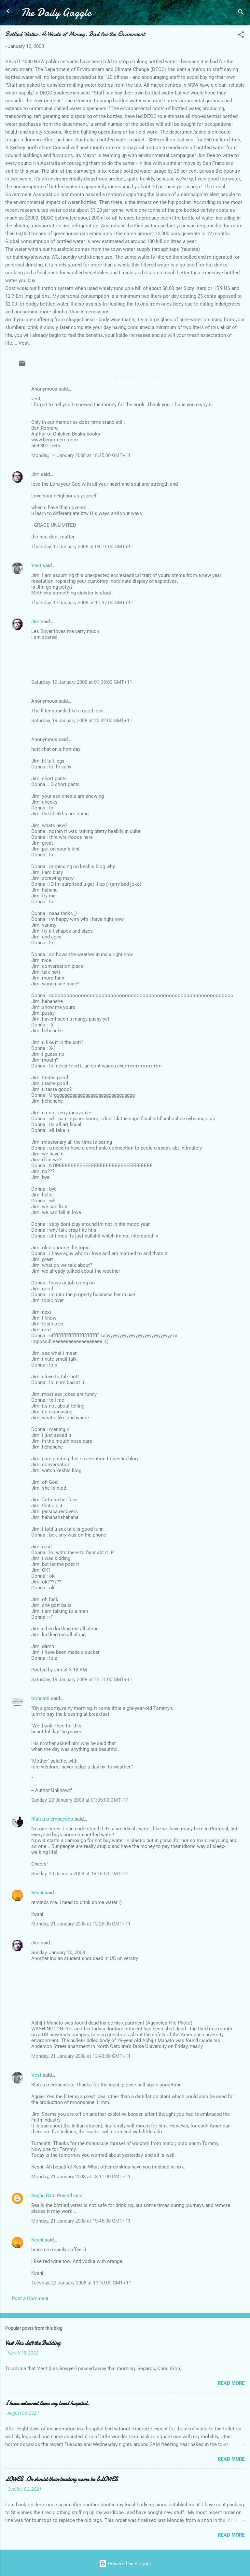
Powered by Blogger (129, 2564)
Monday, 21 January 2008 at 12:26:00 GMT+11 (81, 1924)
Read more (231, 2383)
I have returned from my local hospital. (47, 2403)
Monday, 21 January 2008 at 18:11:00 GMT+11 (81, 2177)
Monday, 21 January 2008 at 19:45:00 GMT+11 (81, 2221)
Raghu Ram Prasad (52, 2196)
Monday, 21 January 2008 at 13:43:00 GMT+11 (81, 2056)
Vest (36, 565)
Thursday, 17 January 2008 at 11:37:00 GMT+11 (82, 603)
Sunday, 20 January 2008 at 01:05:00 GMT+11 (80, 1800)
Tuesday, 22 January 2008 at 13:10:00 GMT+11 (81, 2283)
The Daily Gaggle (56, 13)
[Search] (241, 13)
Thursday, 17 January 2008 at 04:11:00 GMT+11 (82, 547)
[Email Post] (22, 365)
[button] (241, 36)
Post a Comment (30, 2298)
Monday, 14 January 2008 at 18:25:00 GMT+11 (81, 455)
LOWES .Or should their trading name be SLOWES (62, 2479)
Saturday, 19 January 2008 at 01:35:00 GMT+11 (82, 682)
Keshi (37, 1893)
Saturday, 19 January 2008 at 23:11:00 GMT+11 (82, 1680)
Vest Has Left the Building (33, 2343)
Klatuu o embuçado (52, 1819)
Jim (35, 474)
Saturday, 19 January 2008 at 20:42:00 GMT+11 (82, 721)
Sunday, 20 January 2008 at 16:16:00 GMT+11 (80, 1874)
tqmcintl (40, 1698)
